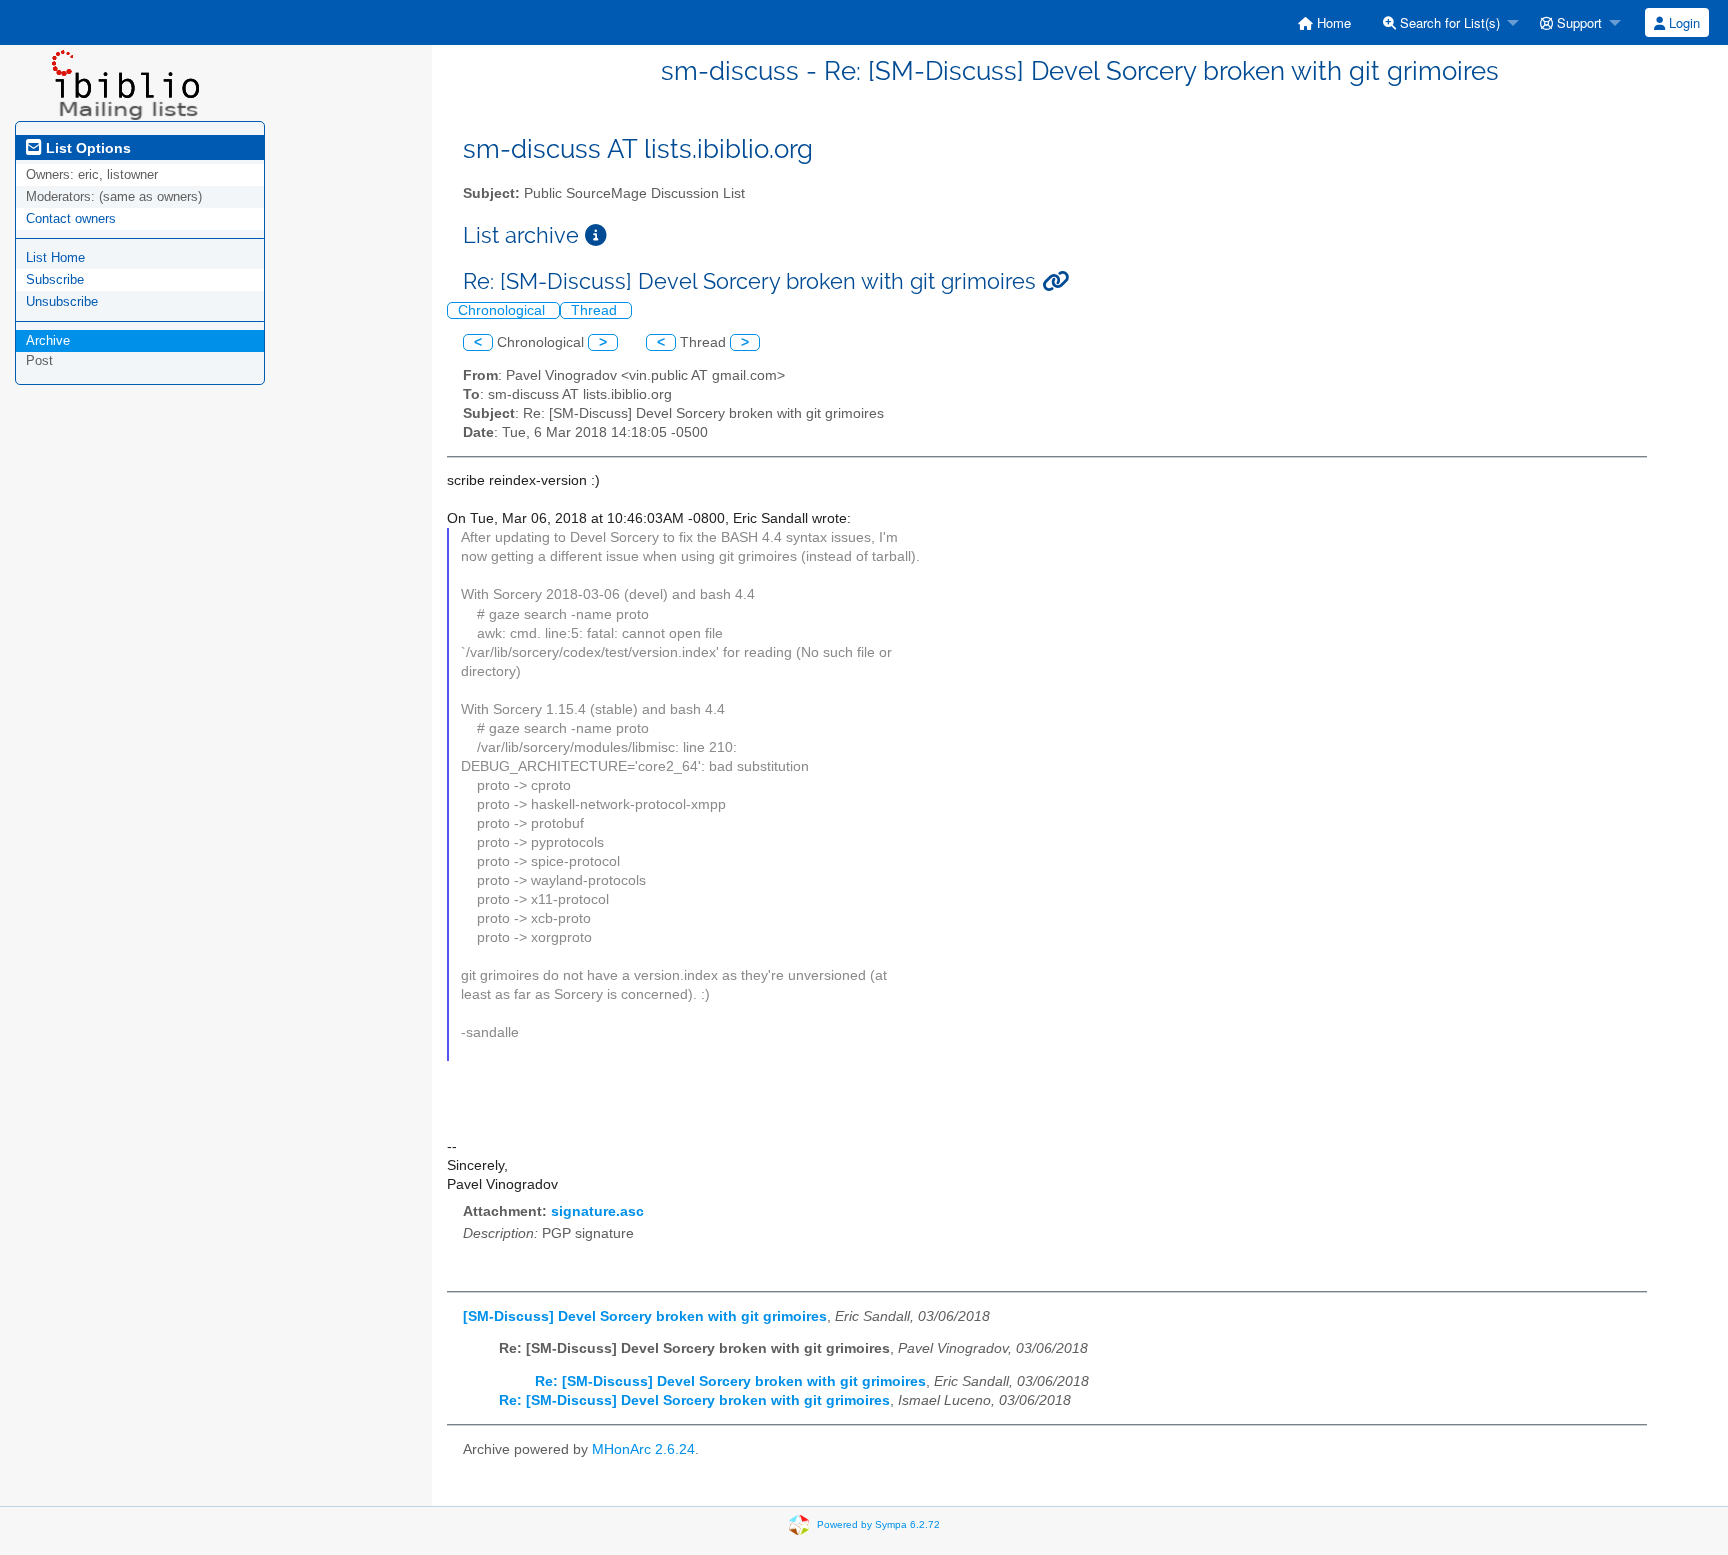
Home (1332, 22)
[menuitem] (1324, 22)
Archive (48, 340)
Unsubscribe (62, 301)
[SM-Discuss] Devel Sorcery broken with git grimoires (645, 1316)
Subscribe (55, 279)
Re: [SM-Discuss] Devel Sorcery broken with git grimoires (730, 1381)
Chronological (503, 310)
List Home (55, 257)
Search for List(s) (1448, 22)
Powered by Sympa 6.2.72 (878, 1524)
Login (1682, 22)
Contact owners (71, 218)
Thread (596, 310)
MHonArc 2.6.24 (643, 1449)
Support (1577, 22)
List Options (86, 148)
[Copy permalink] (1055, 281)
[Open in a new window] (596, 235)
